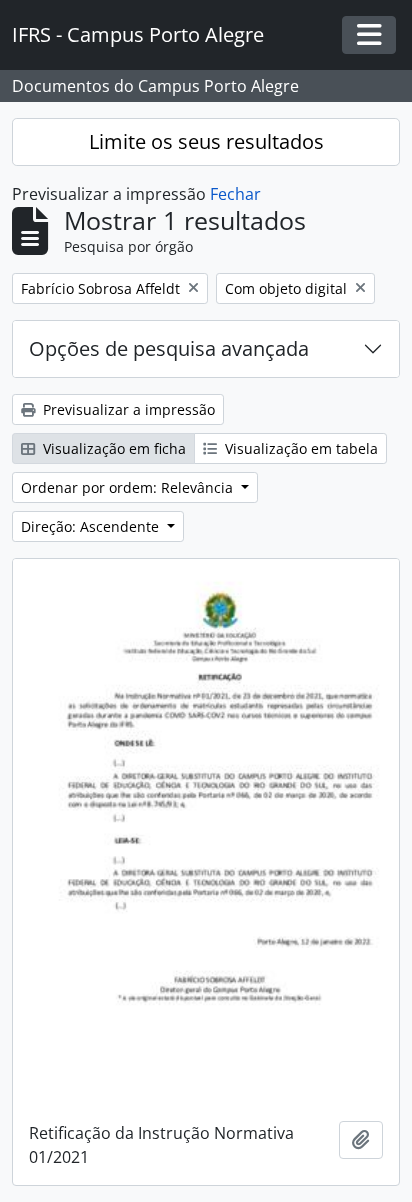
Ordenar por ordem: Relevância (129, 487)
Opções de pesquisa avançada (169, 348)
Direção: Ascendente (92, 526)
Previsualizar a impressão (127, 409)
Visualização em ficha (112, 448)
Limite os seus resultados (206, 141)
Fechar (235, 194)
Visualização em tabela (299, 448)
